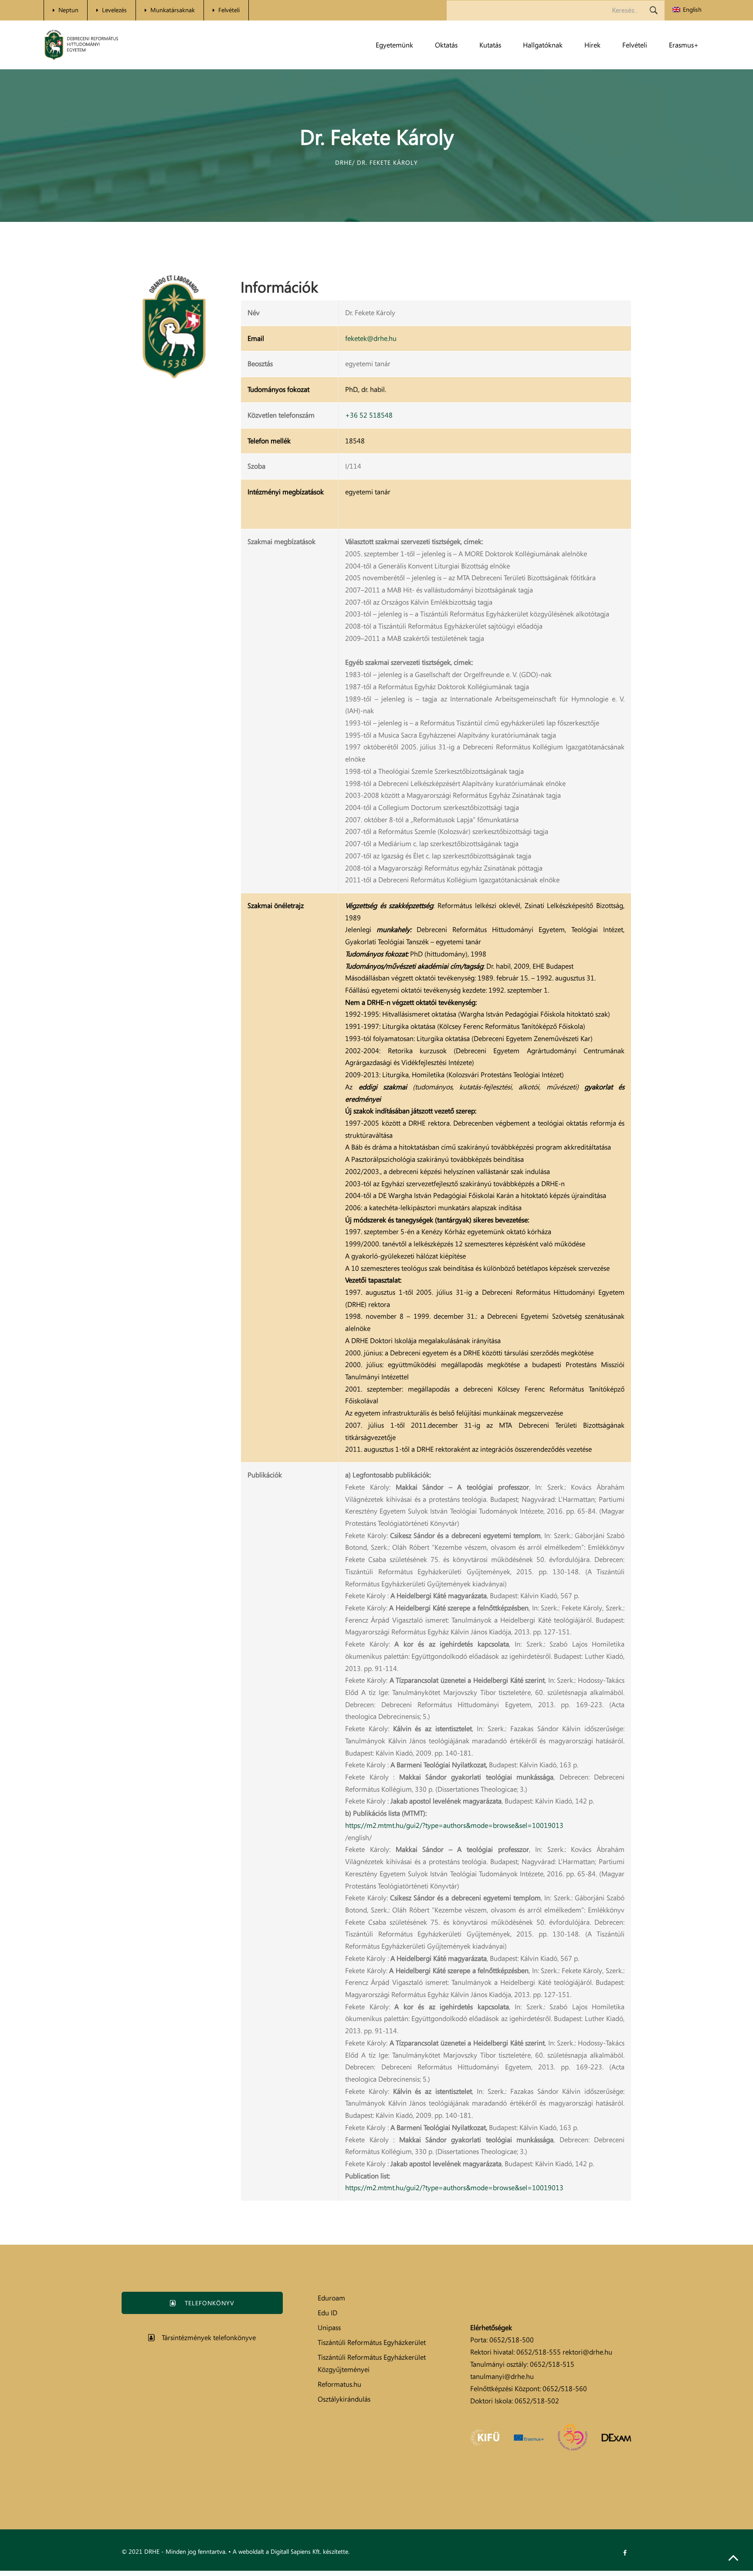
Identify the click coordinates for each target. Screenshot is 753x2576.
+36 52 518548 (369, 415)
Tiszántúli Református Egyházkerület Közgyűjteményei (372, 2363)
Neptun (68, 10)
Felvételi (229, 10)
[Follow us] (625, 2553)
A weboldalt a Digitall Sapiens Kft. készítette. (291, 2551)
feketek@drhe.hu (371, 338)
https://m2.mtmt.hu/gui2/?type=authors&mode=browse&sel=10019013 (454, 1825)
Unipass (329, 2328)
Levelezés (114, 10)
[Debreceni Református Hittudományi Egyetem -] (81, 45)
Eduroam (331, 2298)
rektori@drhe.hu (587, 2352)
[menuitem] (687, 10)
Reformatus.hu (339, 2384)
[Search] (654, 10)
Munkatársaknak (173, 10)
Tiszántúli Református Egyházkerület (372, 2342)
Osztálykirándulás (344, 2399)
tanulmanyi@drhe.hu (502, 2376)
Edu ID (327, 2313)
